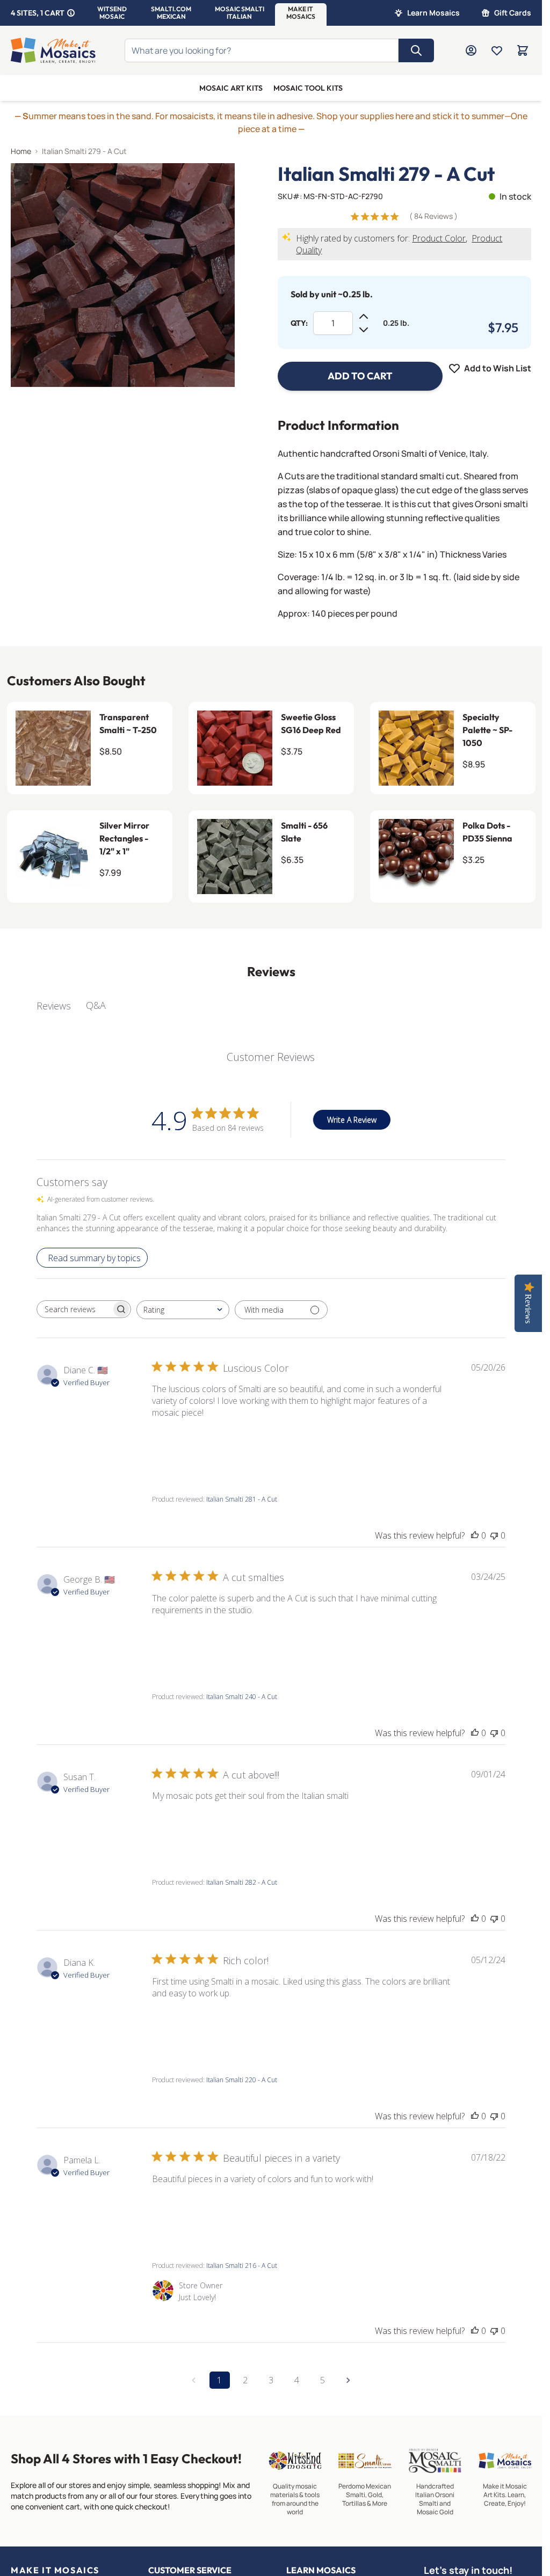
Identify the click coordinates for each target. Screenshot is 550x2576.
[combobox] (183, 1310)
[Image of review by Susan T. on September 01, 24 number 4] (356, 1829)
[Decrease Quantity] (364, 330)
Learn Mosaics (433, 13)
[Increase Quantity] (364, 317)
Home (21, 151)
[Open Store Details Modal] (71, 13)
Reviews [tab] (54, 1006)
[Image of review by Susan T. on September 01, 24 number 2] (238, 1829)
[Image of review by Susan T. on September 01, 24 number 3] (297, 1829)
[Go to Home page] (53, 50)
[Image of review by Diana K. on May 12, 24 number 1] (179, 2026)
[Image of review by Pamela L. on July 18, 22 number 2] (238, 2212)
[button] (112, 13)
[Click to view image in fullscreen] (123, 275)
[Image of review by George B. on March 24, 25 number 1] (179, 1643)
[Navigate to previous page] (194, 2380)
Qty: (299, 323)
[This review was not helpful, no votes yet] (494, 1535)
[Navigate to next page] (349, 2380)
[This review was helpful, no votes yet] (475, 1535)
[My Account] (471, 50)
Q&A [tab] (96, 1005)
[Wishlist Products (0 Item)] (497, 50)
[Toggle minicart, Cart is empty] (523, 50)
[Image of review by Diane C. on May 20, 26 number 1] (179, 1446)
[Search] (416, 50)
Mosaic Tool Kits (308, 88)
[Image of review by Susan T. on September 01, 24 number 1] (179, 1829)
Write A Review (352, 1120)
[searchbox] (74, 1309)
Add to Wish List (498, 368)
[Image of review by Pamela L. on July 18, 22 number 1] (179, 2212)
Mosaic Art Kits (231, 88)
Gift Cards (513, 13)
